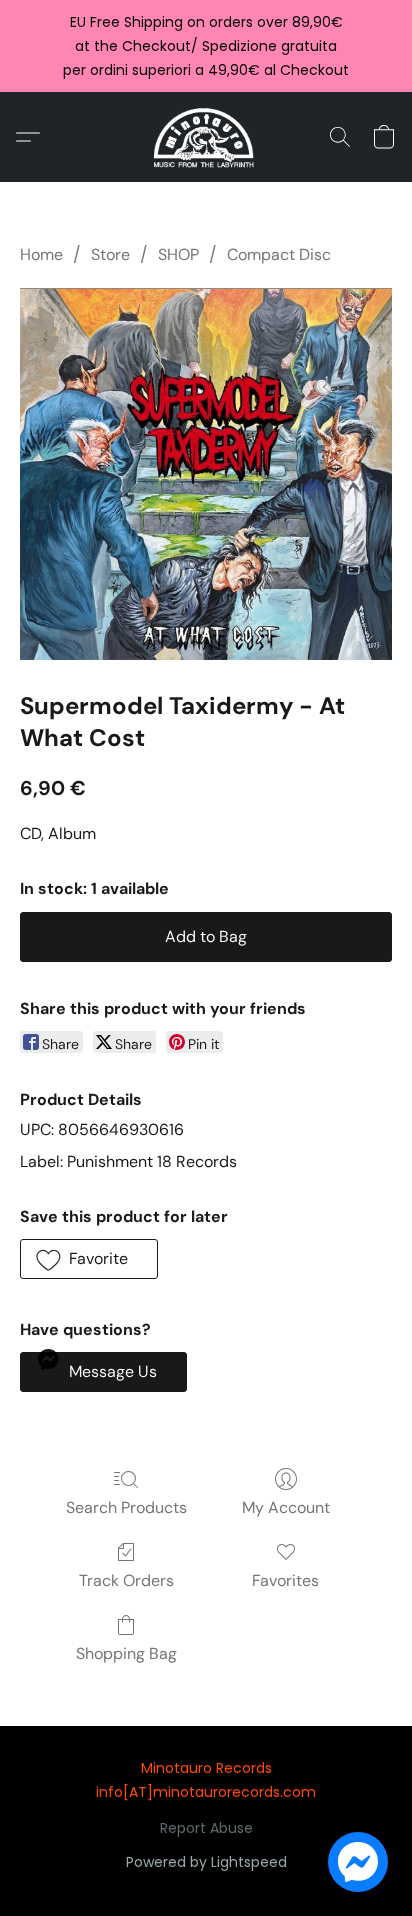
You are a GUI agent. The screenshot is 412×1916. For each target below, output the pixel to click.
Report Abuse (206, 1828)
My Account (286, 1507)
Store (110, 254)
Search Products (126, 1507)
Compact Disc (279, 254)
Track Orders (126, 1580)
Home (41, 254)
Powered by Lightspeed (206, 1862)
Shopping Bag (126, 1653)
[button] (206, 137)
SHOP (178, 254)
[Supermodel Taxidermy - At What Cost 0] (206, 473)
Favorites (285, 1580)
